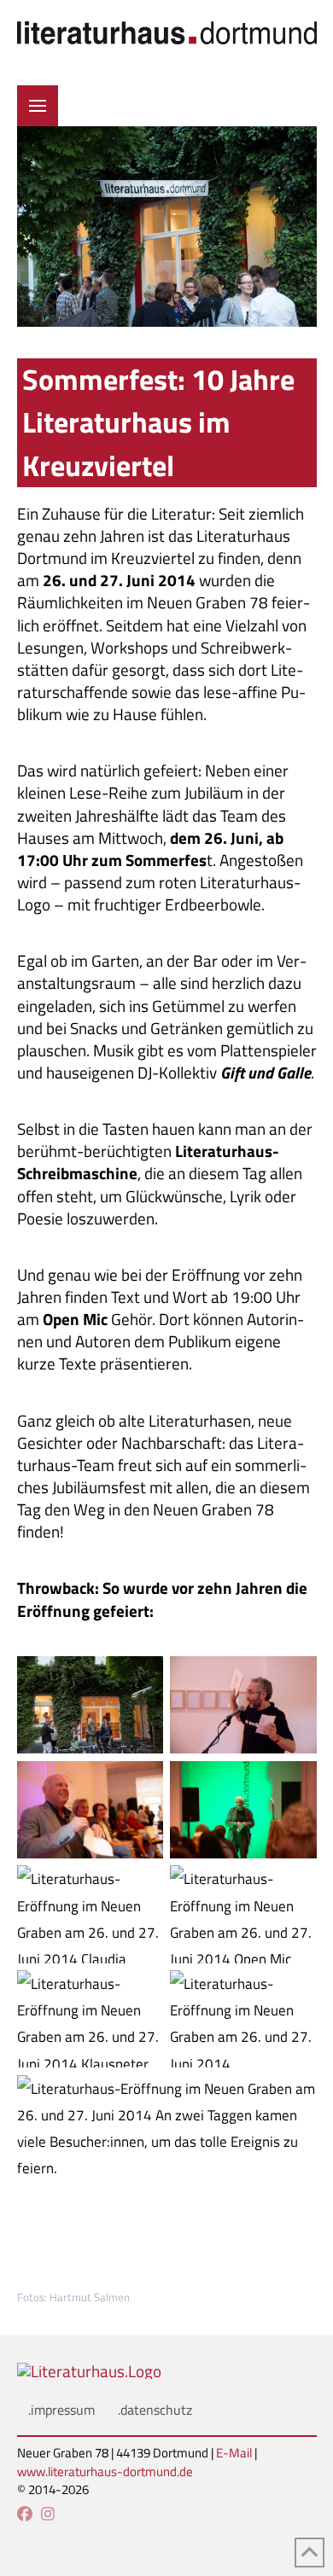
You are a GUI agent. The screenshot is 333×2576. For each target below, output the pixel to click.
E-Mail (234, 2453)
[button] (38, 106)
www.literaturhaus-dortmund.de (105, 2471)
